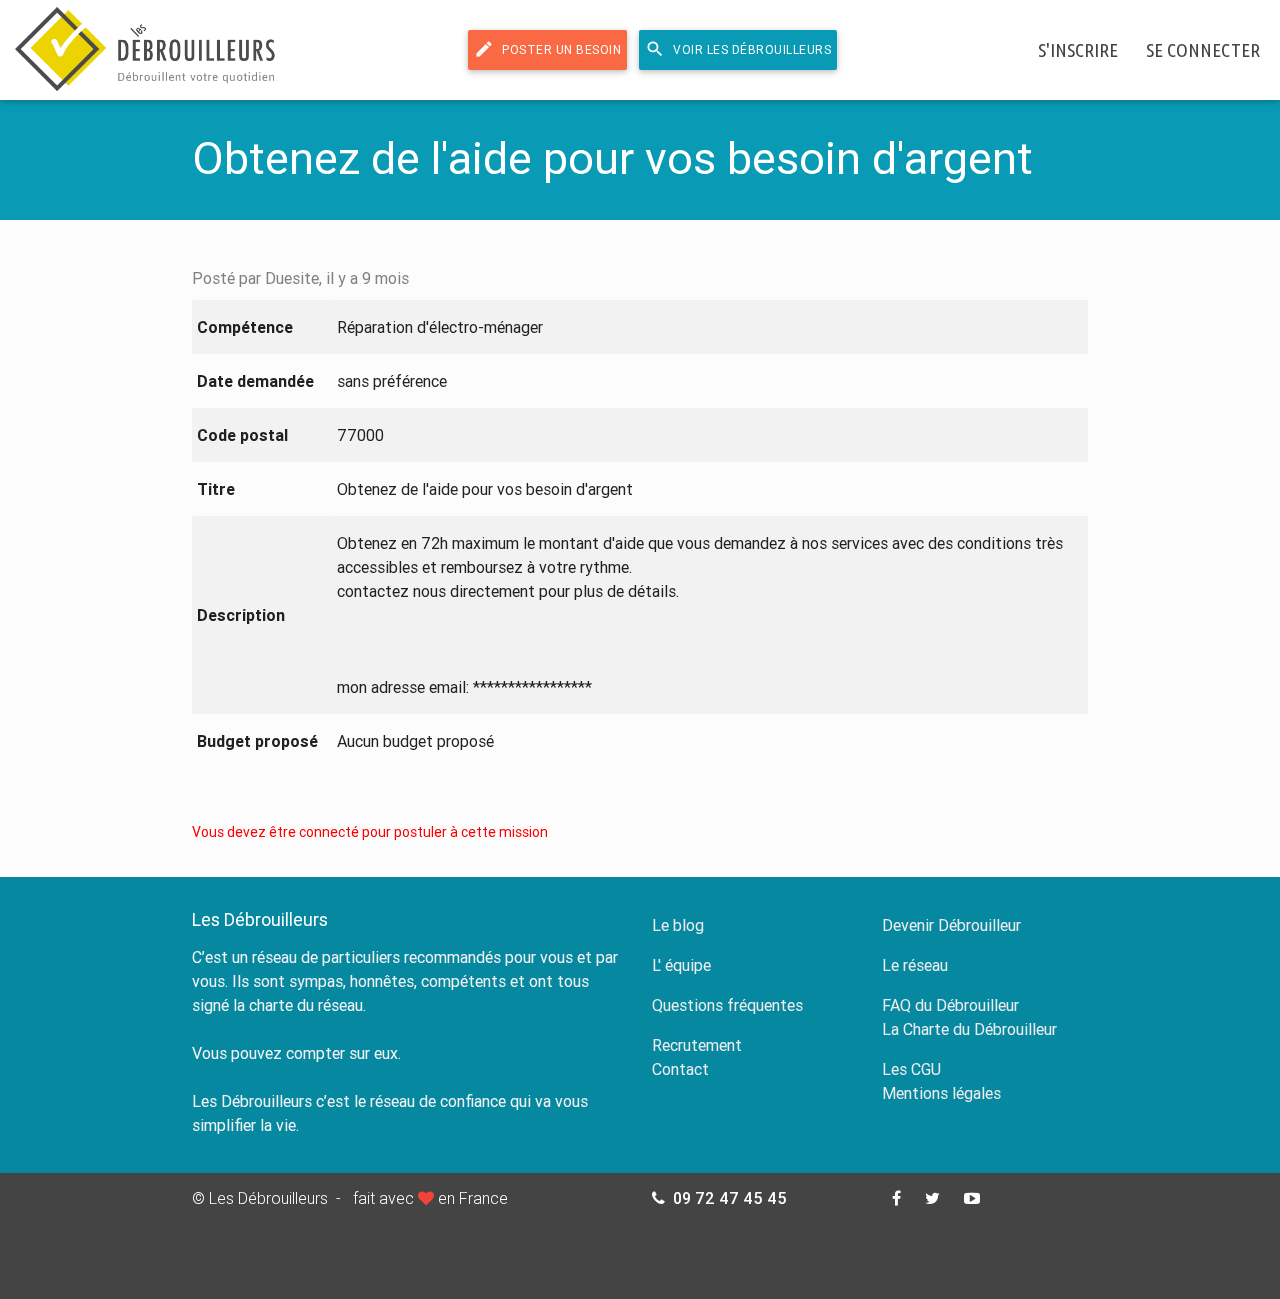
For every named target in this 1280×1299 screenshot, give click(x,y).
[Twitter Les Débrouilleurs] (932, 1198)
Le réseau (915, 965)
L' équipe (681, 965)
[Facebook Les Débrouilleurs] (896, 1198)
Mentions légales (941, 1093)
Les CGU (911, 1069)
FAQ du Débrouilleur (950, 1005)
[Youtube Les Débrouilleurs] (972, 1198)
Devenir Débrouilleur (951, 925)
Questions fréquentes (727, 1005)
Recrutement (697, 1045)
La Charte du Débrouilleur (969, 1029)
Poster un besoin (547, 49)
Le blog (678, 925)
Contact (680, 1069)
